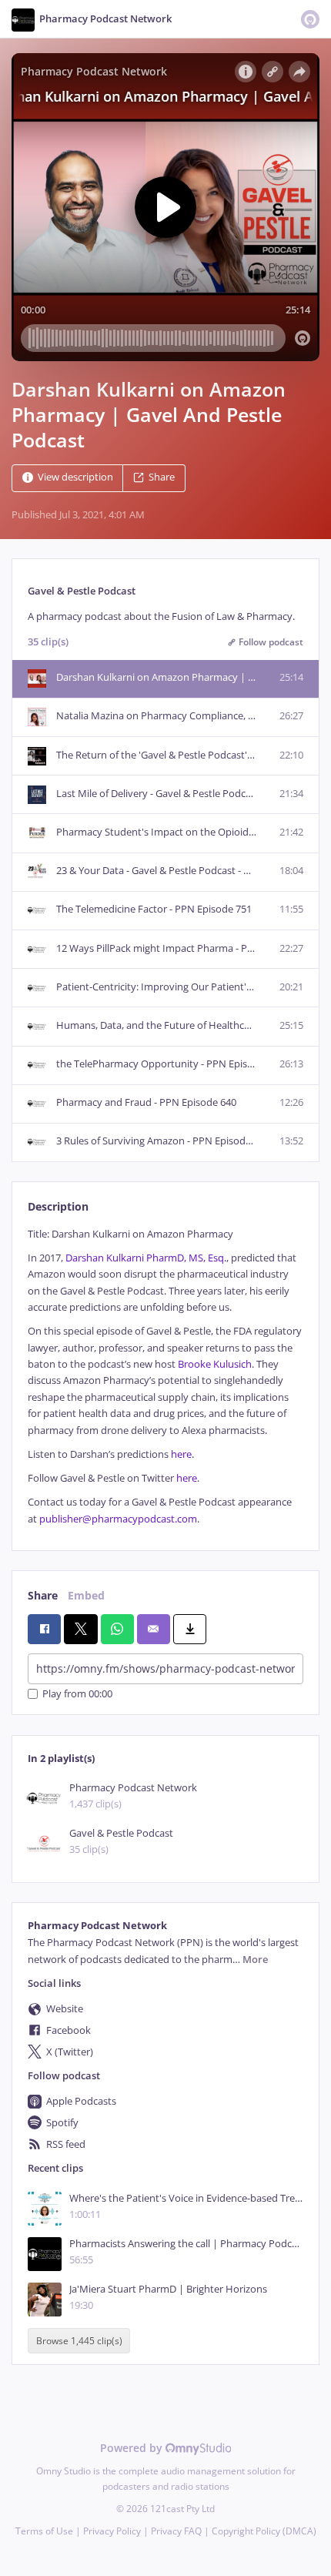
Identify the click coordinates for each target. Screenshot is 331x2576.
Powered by (133, 2448)
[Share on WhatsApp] (117, 1629)
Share (162, 478)
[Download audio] (190, 1629)
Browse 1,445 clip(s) (79, 2341)
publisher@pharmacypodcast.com (118, 1519)
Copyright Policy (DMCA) (264, 2531)
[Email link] (154, 1629)
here (181, 1454)
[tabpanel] (165, 1377)
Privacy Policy (112, 2531)
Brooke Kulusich (215, 1364)
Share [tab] (43, 1595)
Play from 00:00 (77, 1694)
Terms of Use (44, 2531)
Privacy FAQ (176, 2531)
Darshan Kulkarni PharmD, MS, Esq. (146, 1258)
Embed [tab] (86, 1595)
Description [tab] (58, 1206)
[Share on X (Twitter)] (80, 1629)
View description (75, 478)
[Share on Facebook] (44, 1629)
